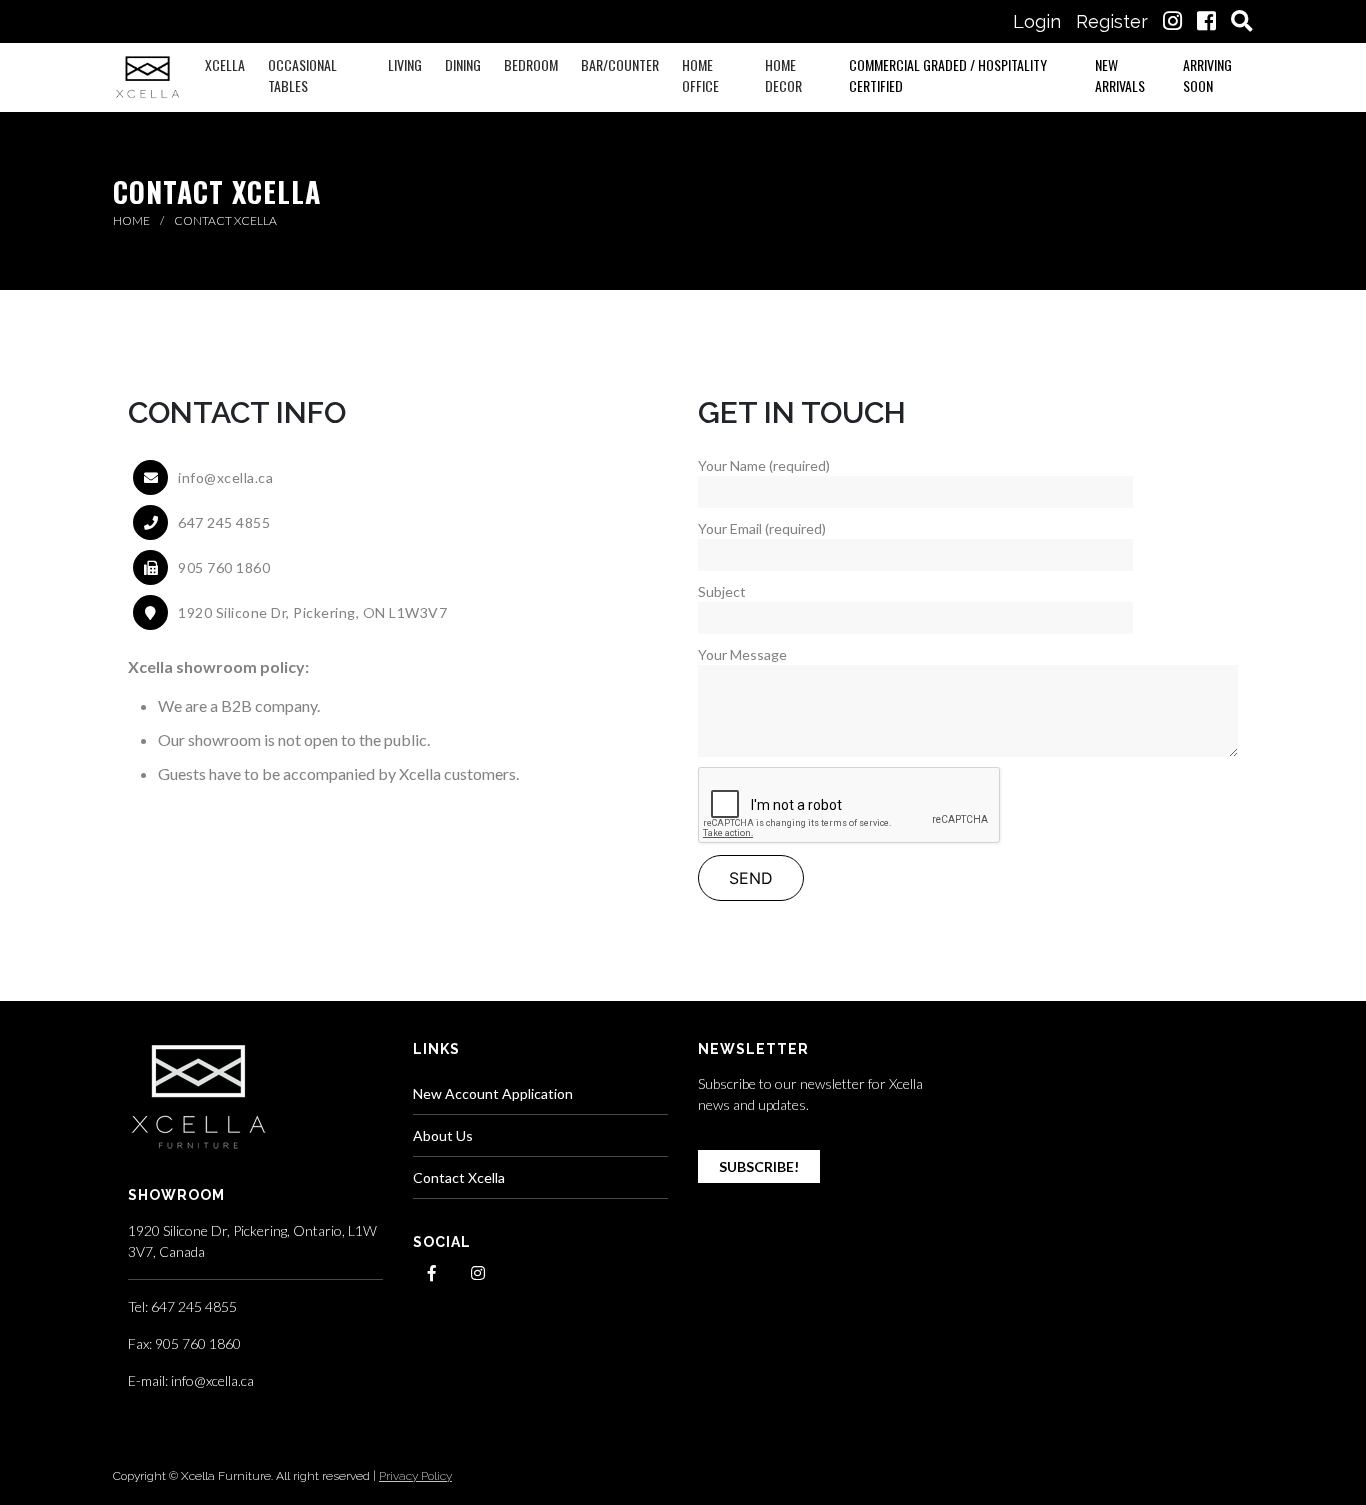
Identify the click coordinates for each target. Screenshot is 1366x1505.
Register (1112, 21)
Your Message (742, 654)
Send (751, 878)
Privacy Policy (415, 1476)
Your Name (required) (764, 465)
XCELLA (225, 64)
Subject (722, 591)
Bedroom (531, 64)
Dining (463, 64)
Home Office (700, 75)
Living (405, 64)
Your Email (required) (762, 528)
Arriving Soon (1207, 75)
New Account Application (493, 1093)
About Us (443, 1135)
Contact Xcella (459, 1177)
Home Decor (783, 75)
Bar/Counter (620, 64)
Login (1037, 21)
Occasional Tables (302, 75)
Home (132, 220)
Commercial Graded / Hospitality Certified (948, 75)
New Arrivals (1120, 75)
